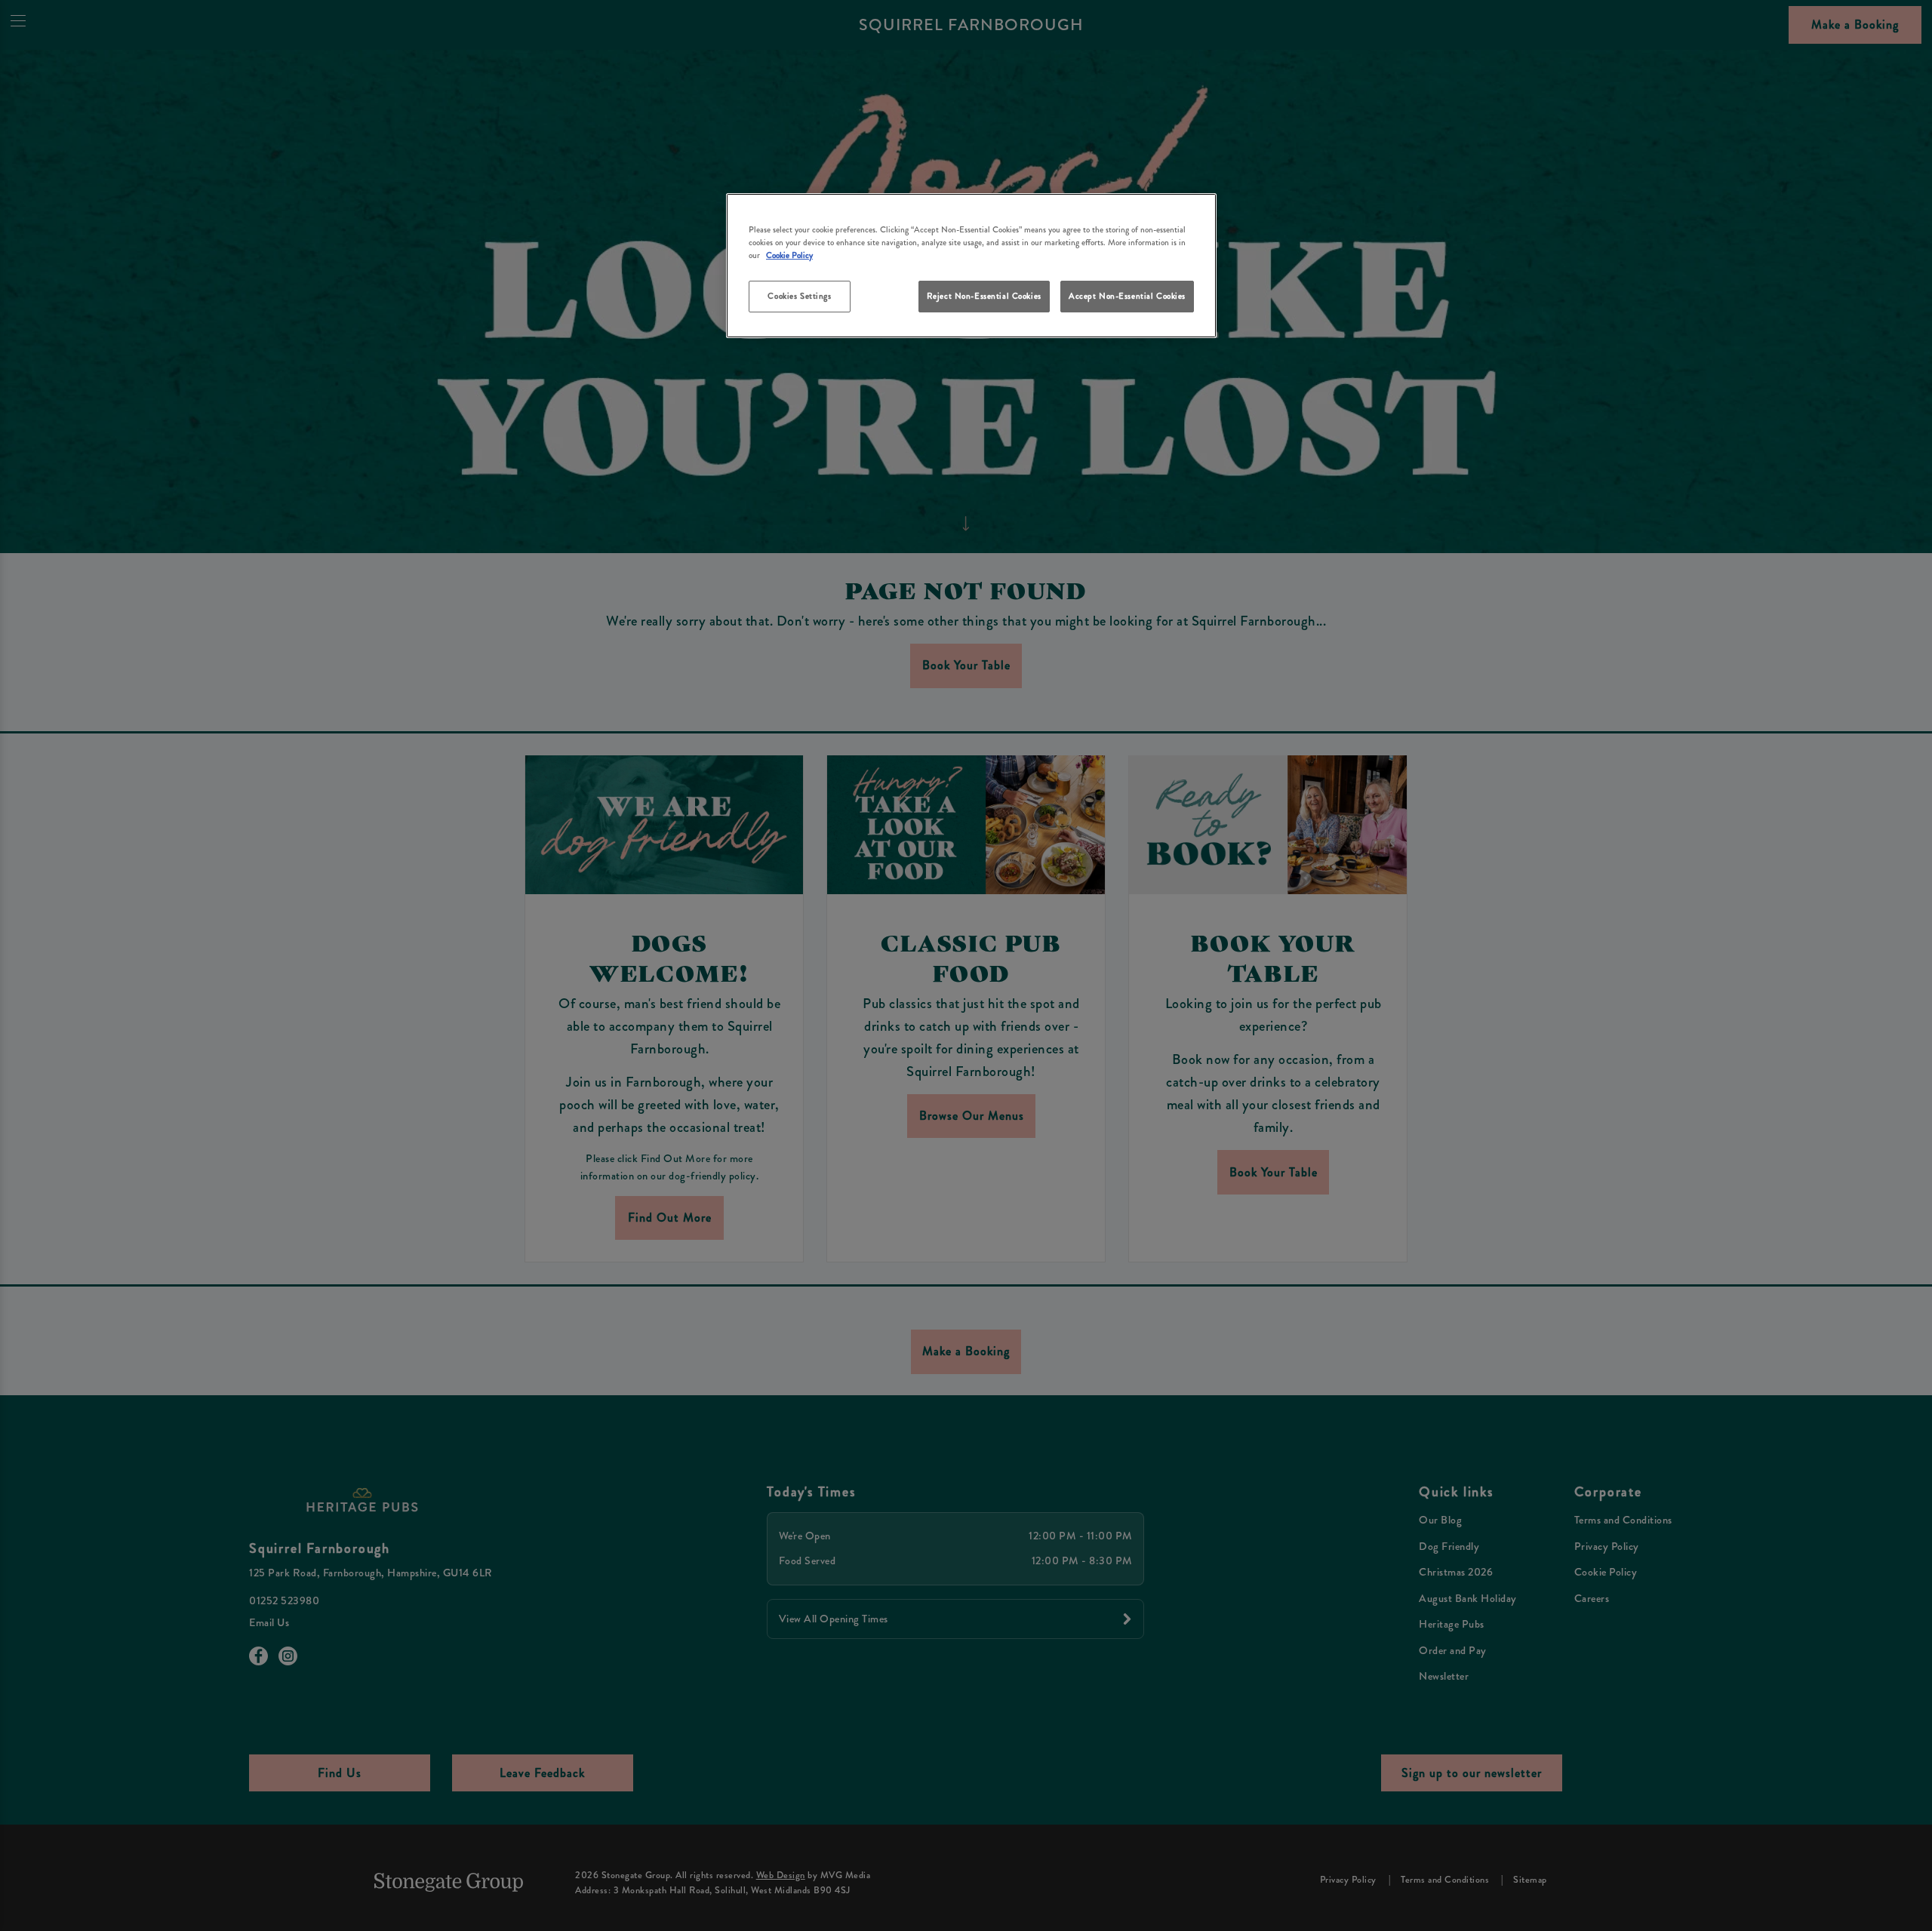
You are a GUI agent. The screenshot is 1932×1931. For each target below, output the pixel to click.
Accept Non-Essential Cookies (1127, 296)
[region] (971, 266)
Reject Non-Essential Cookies (984, 296)
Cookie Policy (789, 255)
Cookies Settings (799, 296)
